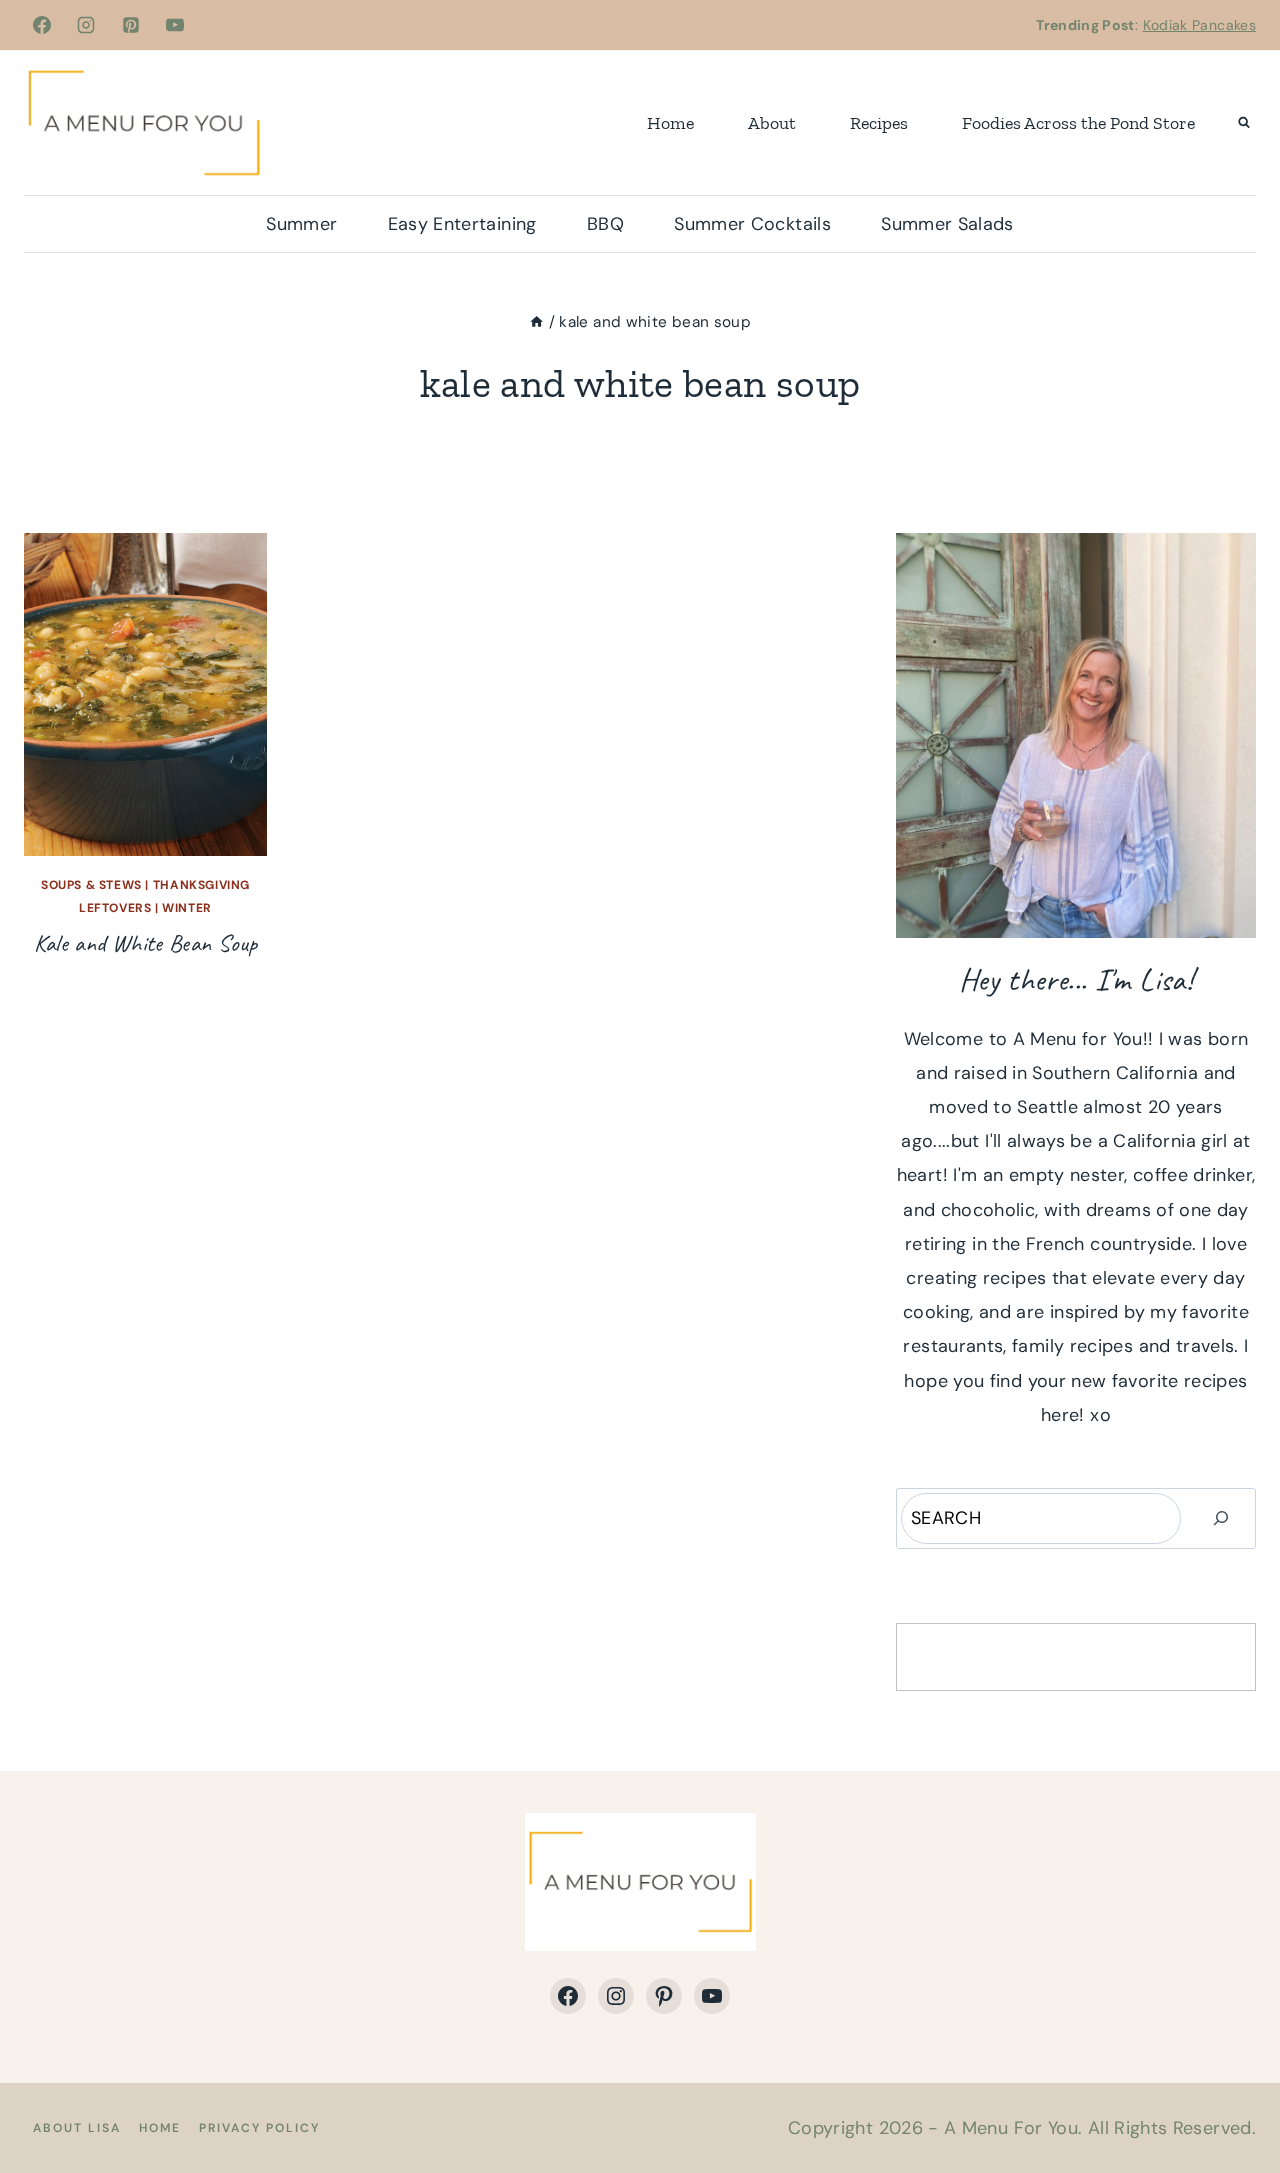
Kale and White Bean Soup (146, 943)
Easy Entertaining (462, 224)
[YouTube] (175, 25)
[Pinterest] (131, 25)
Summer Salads (947, 224)
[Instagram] (86, 25)
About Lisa (77, 2128)
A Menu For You (1011, 2128)
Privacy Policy (259, 2128)
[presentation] (145, 694)
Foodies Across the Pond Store (1078, 123)
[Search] (1221, 1518)
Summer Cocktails (752, 224)
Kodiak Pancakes (1199, 25)
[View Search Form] (1244, 123)
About (772, 123)
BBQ (605, 224)
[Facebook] (42, 25)
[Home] (536, 322)
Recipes (879, 123)
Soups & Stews (91, 885)
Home (670, 123)
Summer (301, 224)
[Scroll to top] (1232, 2095)
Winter (187, 908)
